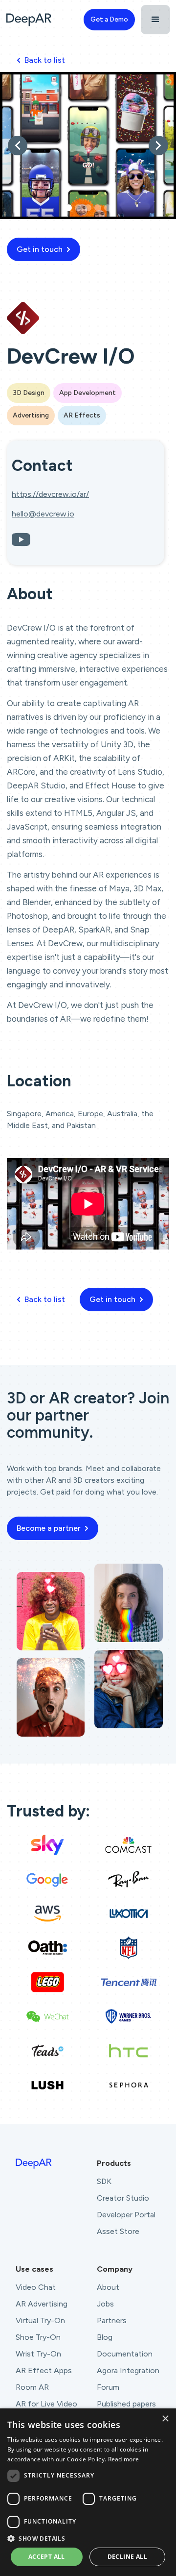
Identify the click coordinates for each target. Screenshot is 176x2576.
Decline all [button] (127, 2557)
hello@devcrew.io (43, 514)
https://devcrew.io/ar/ (50, 494)
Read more (124, 2459)
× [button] (165, 2419)
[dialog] (88, 2492)
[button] (155, 20)
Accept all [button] (47, 2557)
